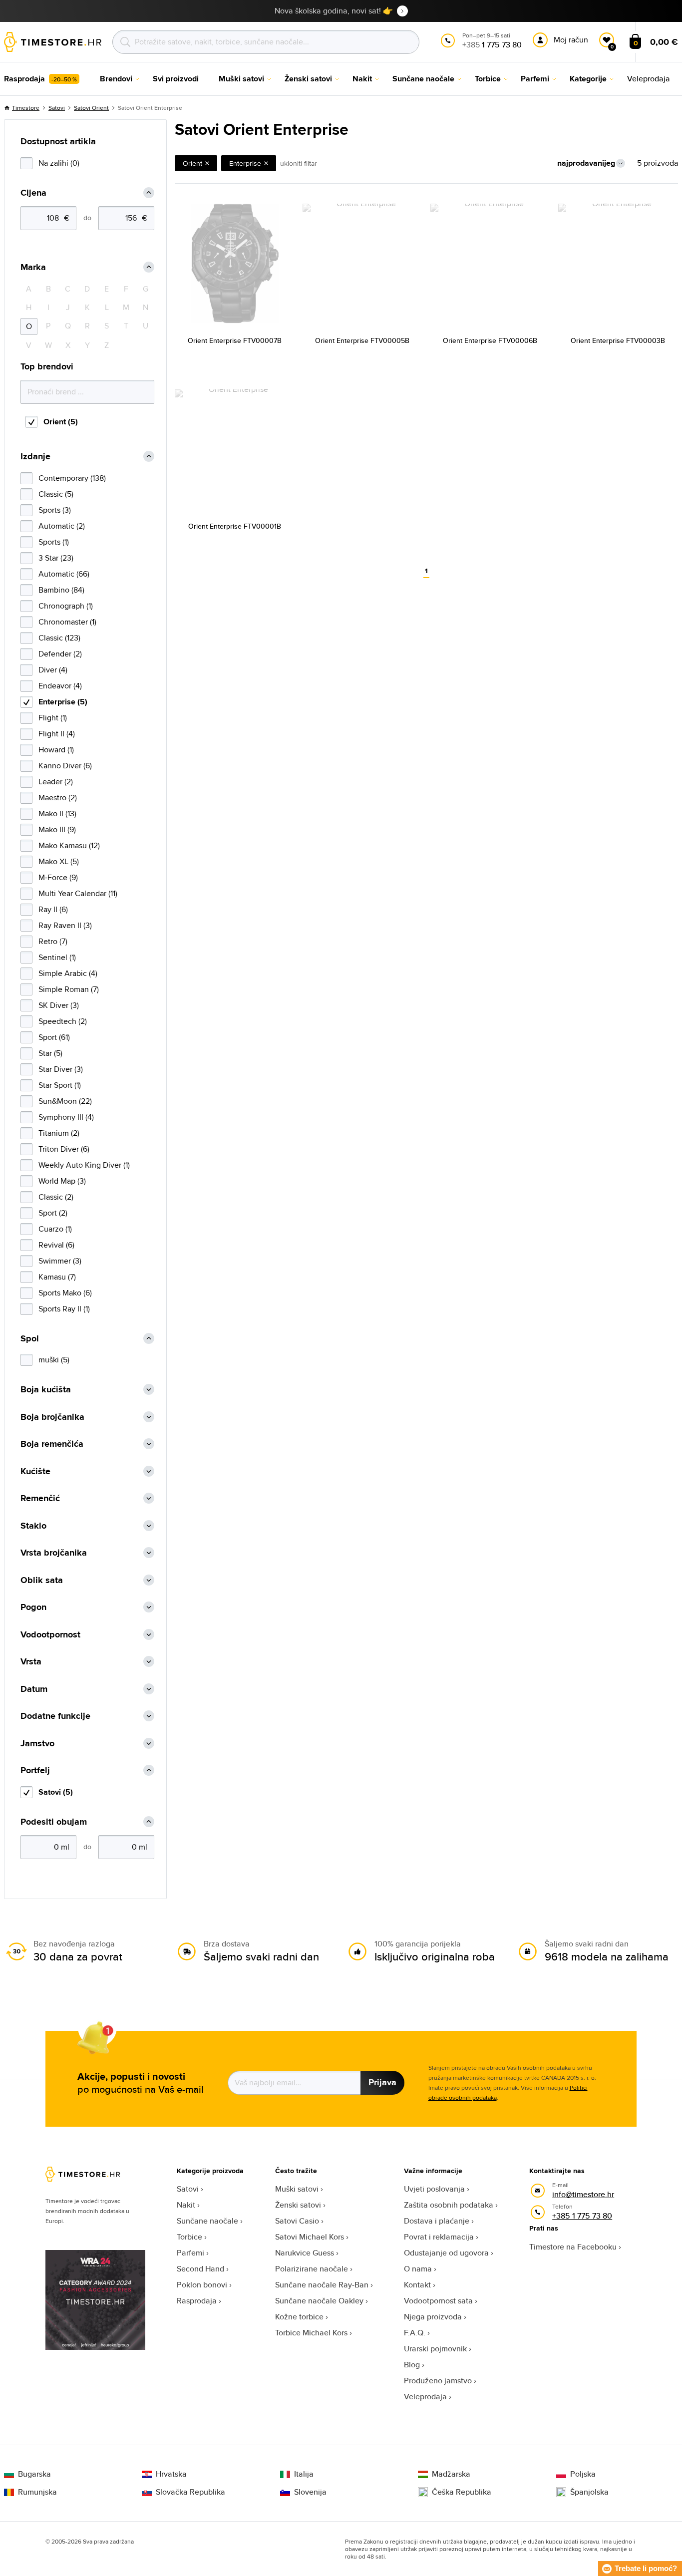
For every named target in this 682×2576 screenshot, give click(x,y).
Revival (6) (56, 1245)
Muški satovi (297, 2189)
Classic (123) (59, 638)
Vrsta (31, 1662)
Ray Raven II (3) (65, 925)
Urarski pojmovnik (435, 2349)
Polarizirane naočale (312, 2269)
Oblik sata (42, 1580)
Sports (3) (55, 510)
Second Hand (200, 2269)
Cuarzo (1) (55, 1229)
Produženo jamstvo (438, 2381)
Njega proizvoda (433, 2317)
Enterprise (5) (63, 702)
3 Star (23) (56, 558)
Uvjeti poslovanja (434, 2189)
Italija (304, 2474)
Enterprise (245, 163)
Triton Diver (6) (64, 1149)
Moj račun (571, 40)
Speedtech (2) (63, 1021)
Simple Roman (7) (69, 989)
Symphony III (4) (66, 1117)
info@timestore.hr (583, 2194)
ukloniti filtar (299, 163)
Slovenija (310, 2492)
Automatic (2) (62, 526)
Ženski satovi (298, 2205)
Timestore (26, 108)
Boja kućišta (46, 1390)
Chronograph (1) (66, 606)
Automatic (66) (64, 574)
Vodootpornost (50, 1635)
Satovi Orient (91, 108)
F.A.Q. (415, 2333)
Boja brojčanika (52, 1417)
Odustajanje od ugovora (446, 2253)
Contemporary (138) (72, 478)
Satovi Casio (297, 2221)
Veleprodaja (425, 2397)
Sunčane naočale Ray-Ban (322, 2285)
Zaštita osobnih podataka (449, 2205)
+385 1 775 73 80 (582, 2216)
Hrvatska (171, 2474)
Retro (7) (53, 941)
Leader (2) (56, 782)
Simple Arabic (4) (68, 973)
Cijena (33, 193)
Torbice (189, 2237)
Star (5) (50, 1053)
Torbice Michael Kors (311, 2333)
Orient (192, 163)
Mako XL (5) (59, 861)
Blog (412, 2365)
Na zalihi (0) (59, 163)
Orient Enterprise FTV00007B (235, 340)
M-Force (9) (58, 877)
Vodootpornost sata (438, 2301)
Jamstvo (37, 1744)
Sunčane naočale (207, 2221)
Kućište (35, 1471)
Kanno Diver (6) (65, 766)
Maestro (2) (58, 798)
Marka (33, 267)
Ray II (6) (53, 909)
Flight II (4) (57, 734)
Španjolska (589, 2492)
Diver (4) (53, 670)
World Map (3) (62, 1181)
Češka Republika (462, 2492)
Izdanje (35, 457)
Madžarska (451, 2474)
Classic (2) (56, 1197)
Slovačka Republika (190, 2492)
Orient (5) (61, 422)
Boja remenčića (52, 1444)
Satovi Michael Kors (310, 2237)
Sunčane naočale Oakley (319, 2301)
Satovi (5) (56, 1792)
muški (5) (54, 1360)
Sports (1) (54, 542)
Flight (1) (53, 718)
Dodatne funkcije (55, 1716)
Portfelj (35, 1771)
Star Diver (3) (61, 1069)
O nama (418, 2269)
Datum (34, 1689)
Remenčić (40, 1498)
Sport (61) (54, 1037)
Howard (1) (56, 750)
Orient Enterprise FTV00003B (618, 340)
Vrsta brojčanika (54, 1553)
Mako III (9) (57, 829)
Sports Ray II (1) (64, 1309)
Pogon (33, 1607)
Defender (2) (60, 654)
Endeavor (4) (60, 686)
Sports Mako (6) (65, 1293)
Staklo (33, 1526)
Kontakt (417, 2285)
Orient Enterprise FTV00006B (490, 340)
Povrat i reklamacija (439, 2237)
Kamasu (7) (57, 1277)
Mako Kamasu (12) (69, 845)
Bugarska (34, 2474)
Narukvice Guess (305, 2253)
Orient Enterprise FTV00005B (362, 340)
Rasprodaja (197, 2301)
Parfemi (190, 2253)
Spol (30, 1339)
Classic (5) (56, 494)
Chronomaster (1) (67, 622)
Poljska (583, 2474)
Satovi (57, 108)
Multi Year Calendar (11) (78, 893)
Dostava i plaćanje (437, 2221)
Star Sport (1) (60, 1085)
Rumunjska (37, 2492)
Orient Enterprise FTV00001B (235, 526)
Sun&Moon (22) (65, 1101)
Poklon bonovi (202, 2285)
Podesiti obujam (54, 1822)
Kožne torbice (299, 2317)
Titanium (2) (59, 1133)
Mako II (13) (57, 813)
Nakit (186, 2205)
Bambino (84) (61, 590)
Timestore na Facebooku (573, 2247)
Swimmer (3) (60, 1261)
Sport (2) (53, 1213)
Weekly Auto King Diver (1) (84, 1165)
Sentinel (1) (57, 957)
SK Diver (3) (59, 1005)
